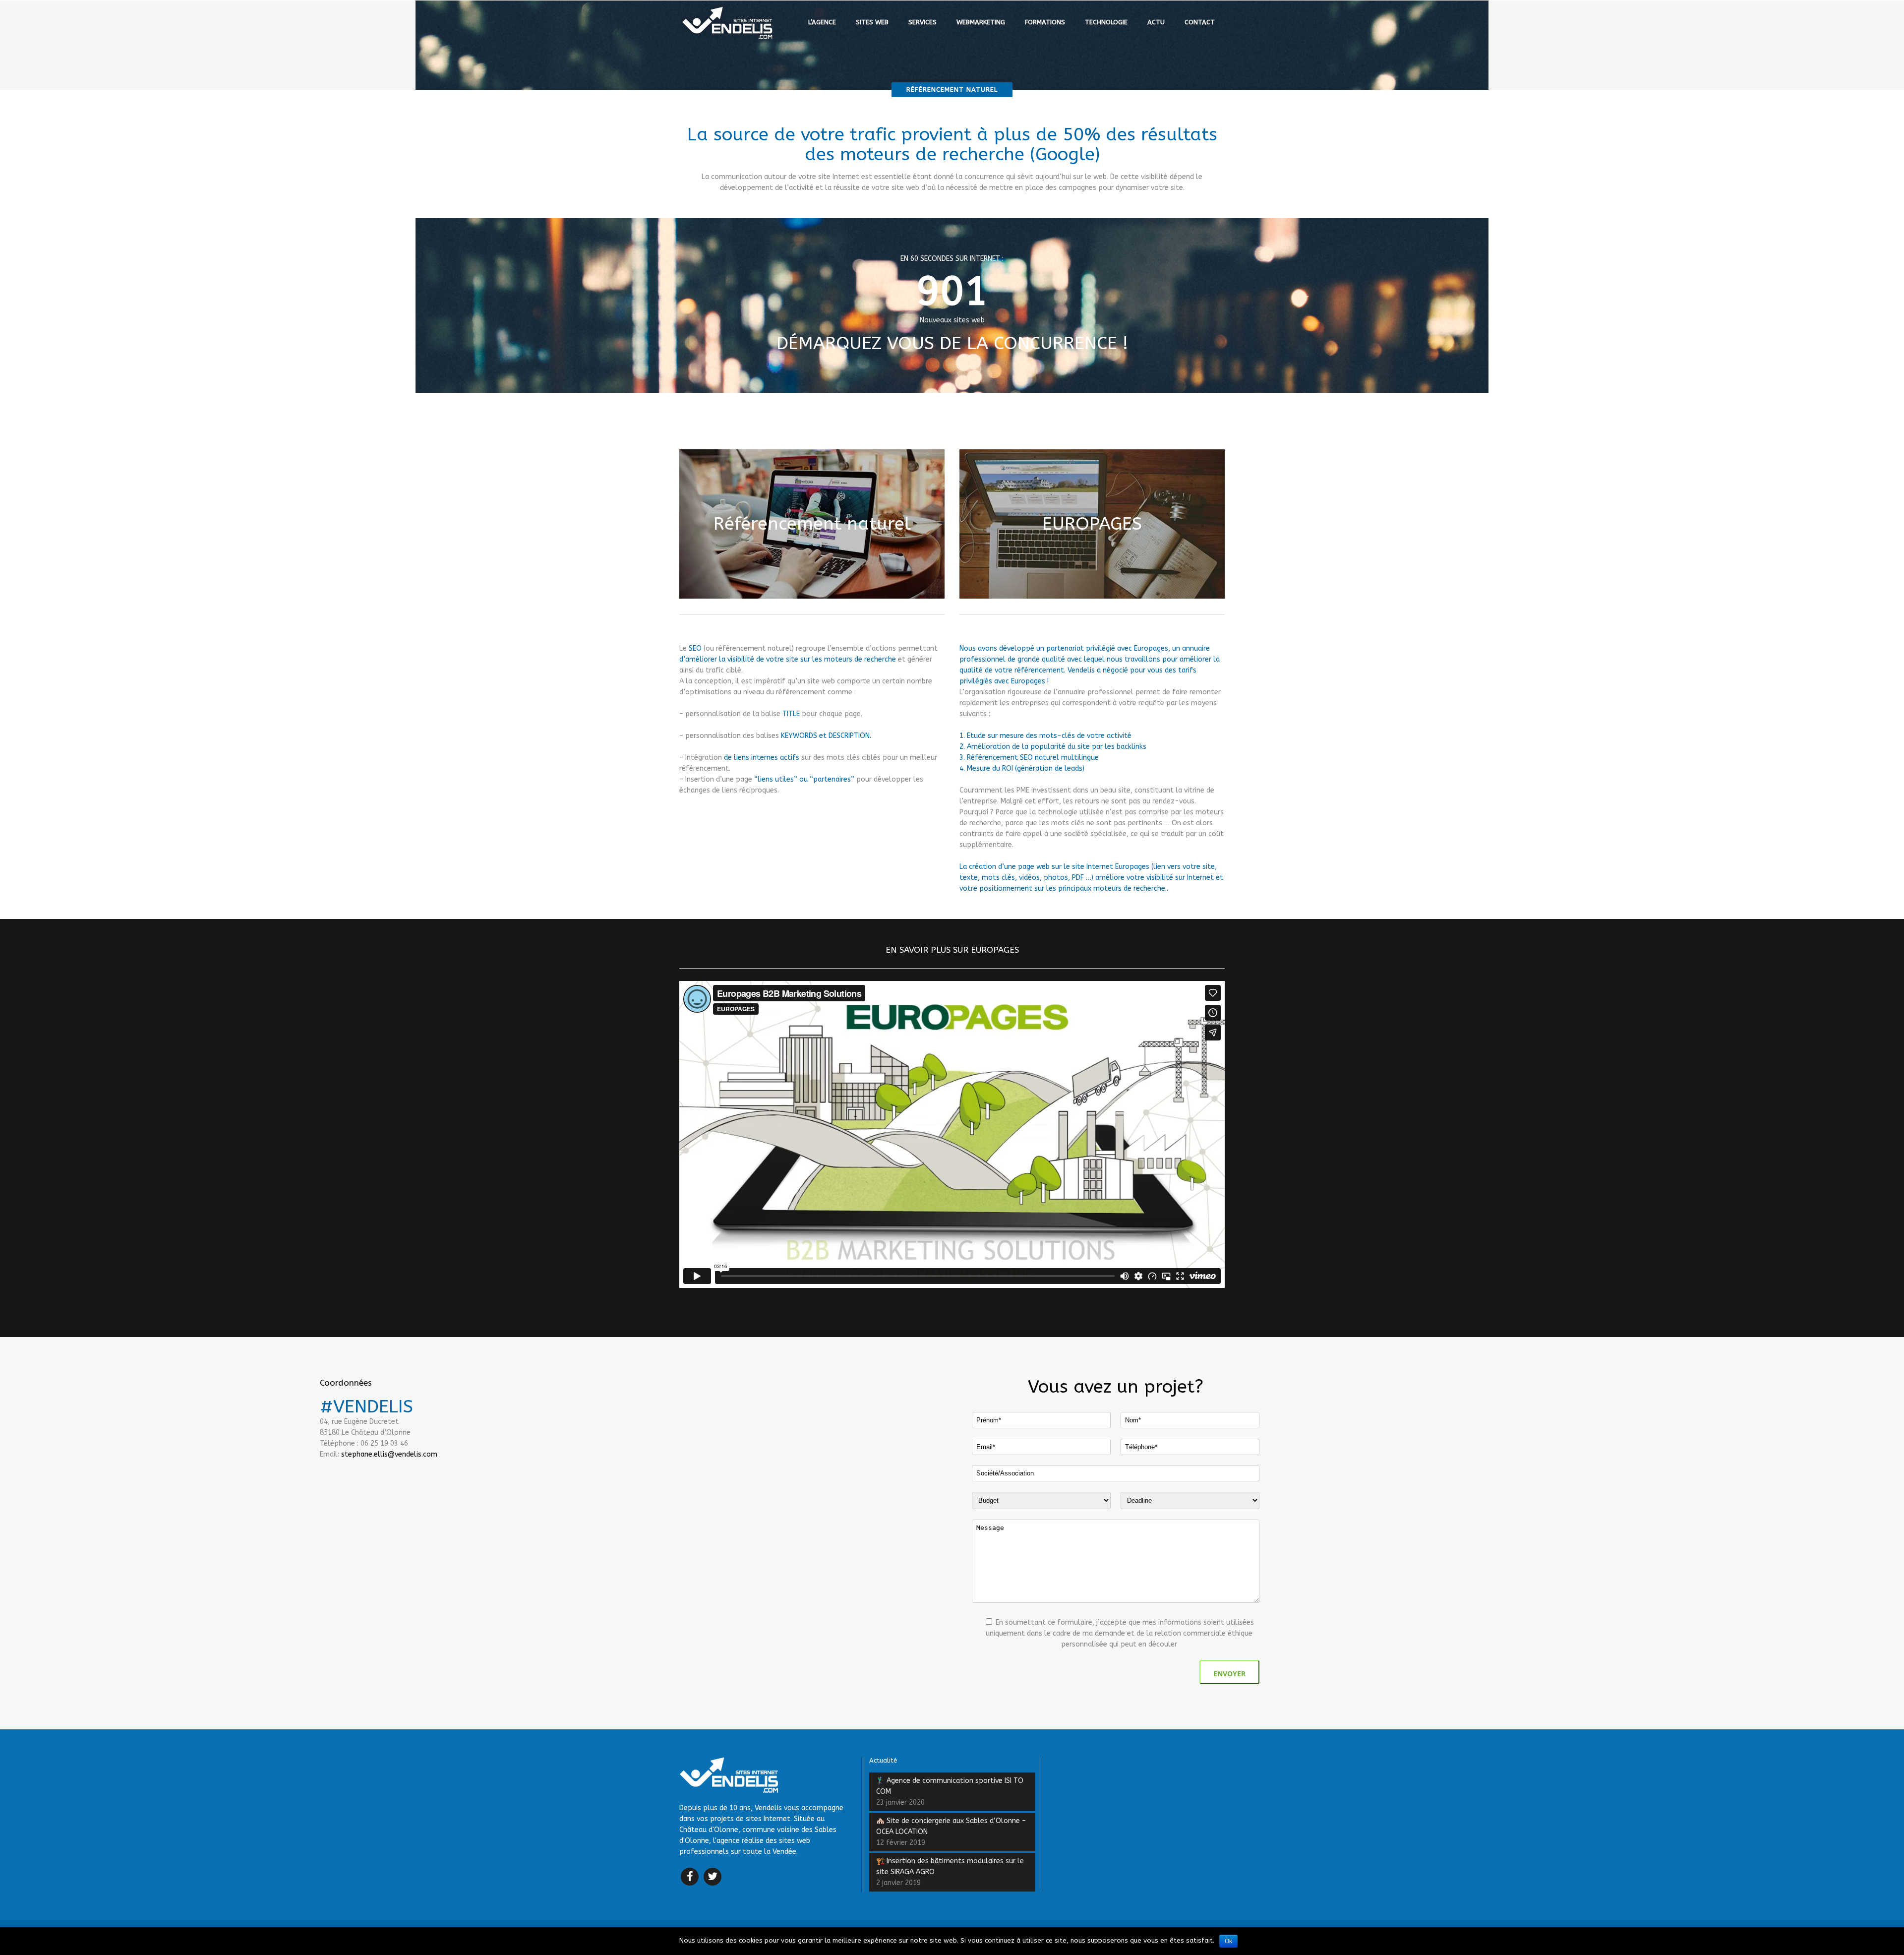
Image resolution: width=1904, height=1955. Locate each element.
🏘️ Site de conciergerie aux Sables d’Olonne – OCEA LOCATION (951, 1826)
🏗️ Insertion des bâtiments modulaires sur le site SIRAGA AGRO (950, 1866)
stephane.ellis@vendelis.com (389, 1454)
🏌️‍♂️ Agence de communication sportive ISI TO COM (950, 1786)
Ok (1228, 1941)
